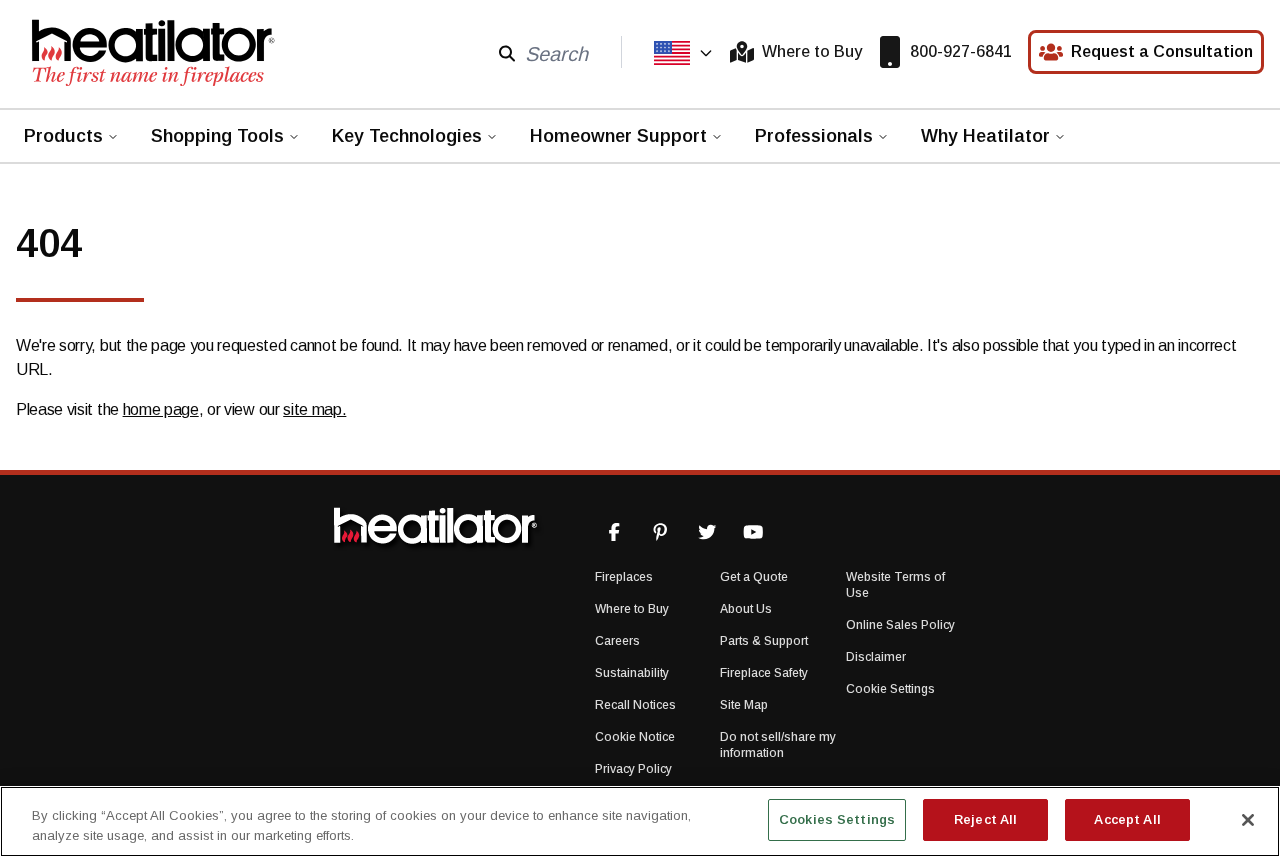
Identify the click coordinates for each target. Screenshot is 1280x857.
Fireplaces (624, 577)
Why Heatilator (985, 136)
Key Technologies (407, 136)
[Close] (1248, 820)
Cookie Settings (890, 689)
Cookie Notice (635, 737)
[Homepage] (152, 52)
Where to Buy (812, 51)
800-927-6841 (961, 51)
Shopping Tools (217, 136)
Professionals (814, 136)
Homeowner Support (618, 136)
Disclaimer (876, 657)
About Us (746, 609)
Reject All (985, 819)
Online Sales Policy (900, 625)
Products (63, 136)
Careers (617, 641)
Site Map (744, 705)
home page (161, 409)
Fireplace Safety (764, 673)
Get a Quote (754, 577)
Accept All (1127, 819)
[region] (640, 821)
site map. (314, 409)
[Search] (507, 52)
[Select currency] (684, 53)
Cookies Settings (837, 819)
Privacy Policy (633, 769)
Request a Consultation (1162, 51)
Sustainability (632, 673)
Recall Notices (635, 705)
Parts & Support (764, 641)
